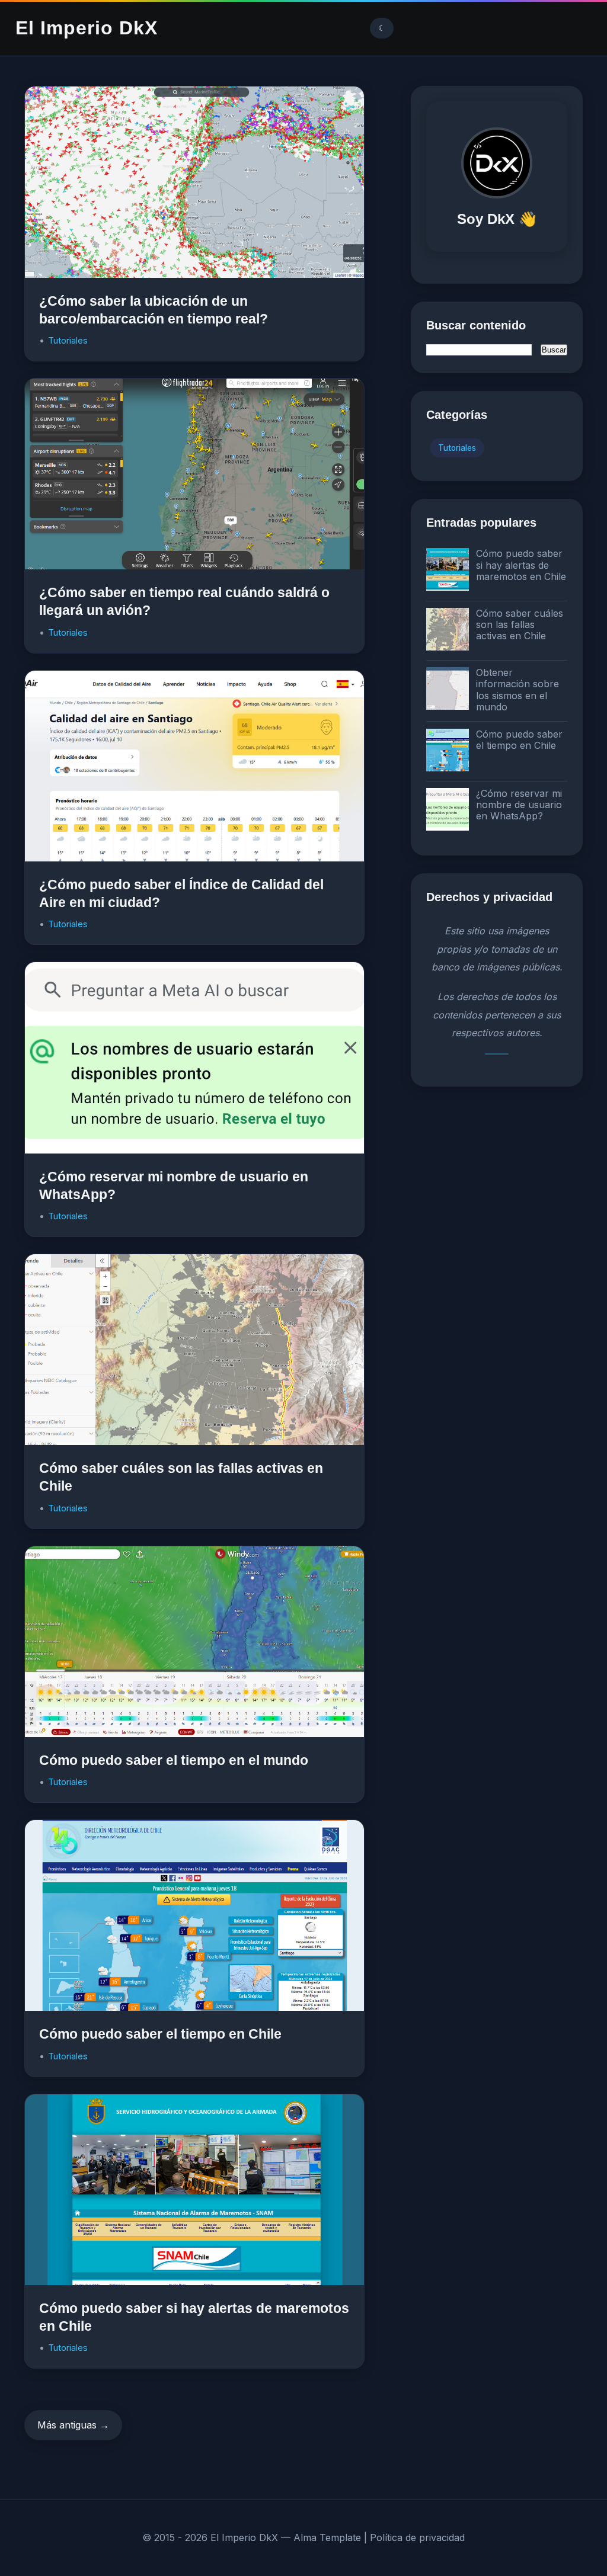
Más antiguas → (73, 2425)
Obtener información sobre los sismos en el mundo (517, 690)
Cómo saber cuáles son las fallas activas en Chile (520, 624)
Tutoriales (68, 340)
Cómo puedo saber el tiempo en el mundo (174, 1760)
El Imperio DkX (87, 28)
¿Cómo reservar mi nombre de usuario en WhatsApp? (519, 805)
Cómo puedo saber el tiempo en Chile (160, 2034)
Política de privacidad (417, 2537)
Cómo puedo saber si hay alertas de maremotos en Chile (521, 565)
